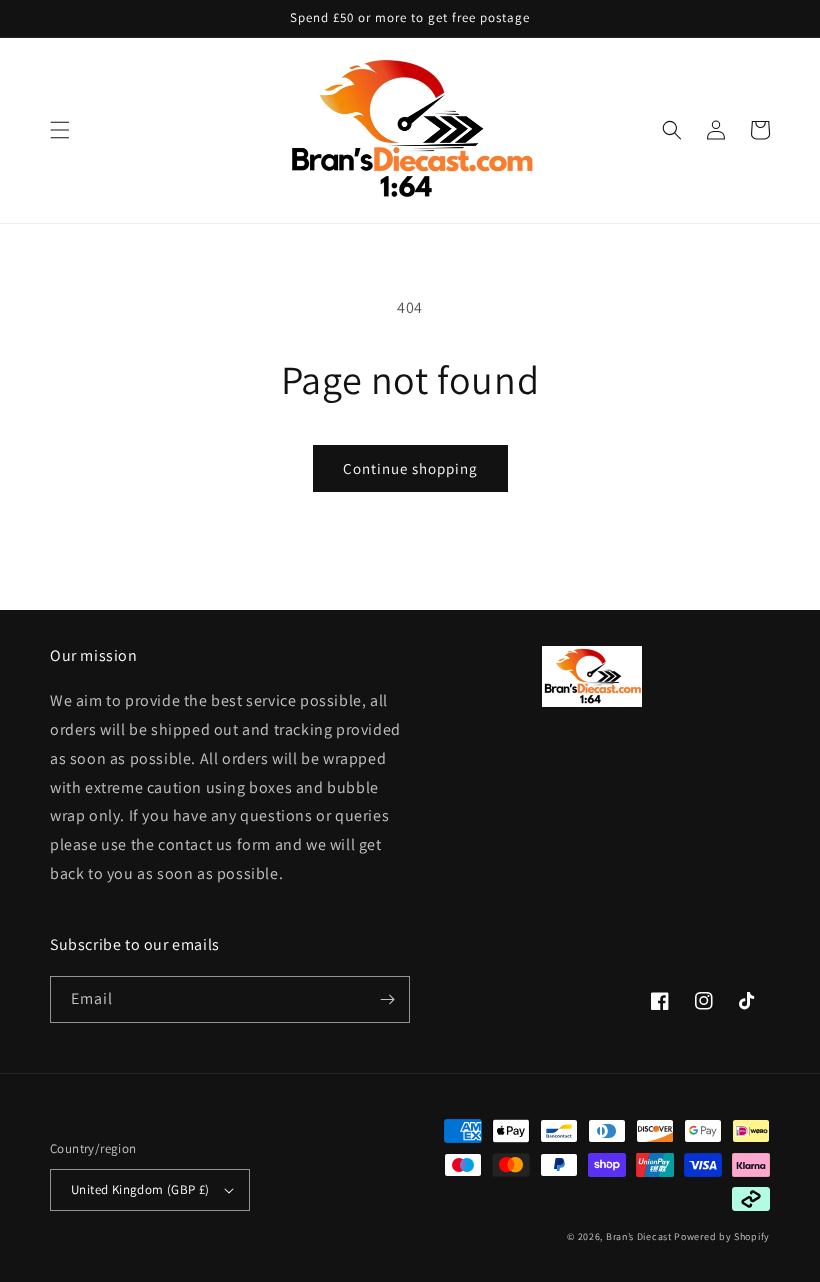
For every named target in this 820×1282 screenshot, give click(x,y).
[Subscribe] (387, 999)
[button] (60, 130)
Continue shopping (410, 468)
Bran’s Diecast (640, 1236)
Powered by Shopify (722, 1236)
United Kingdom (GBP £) (140, 1189)
